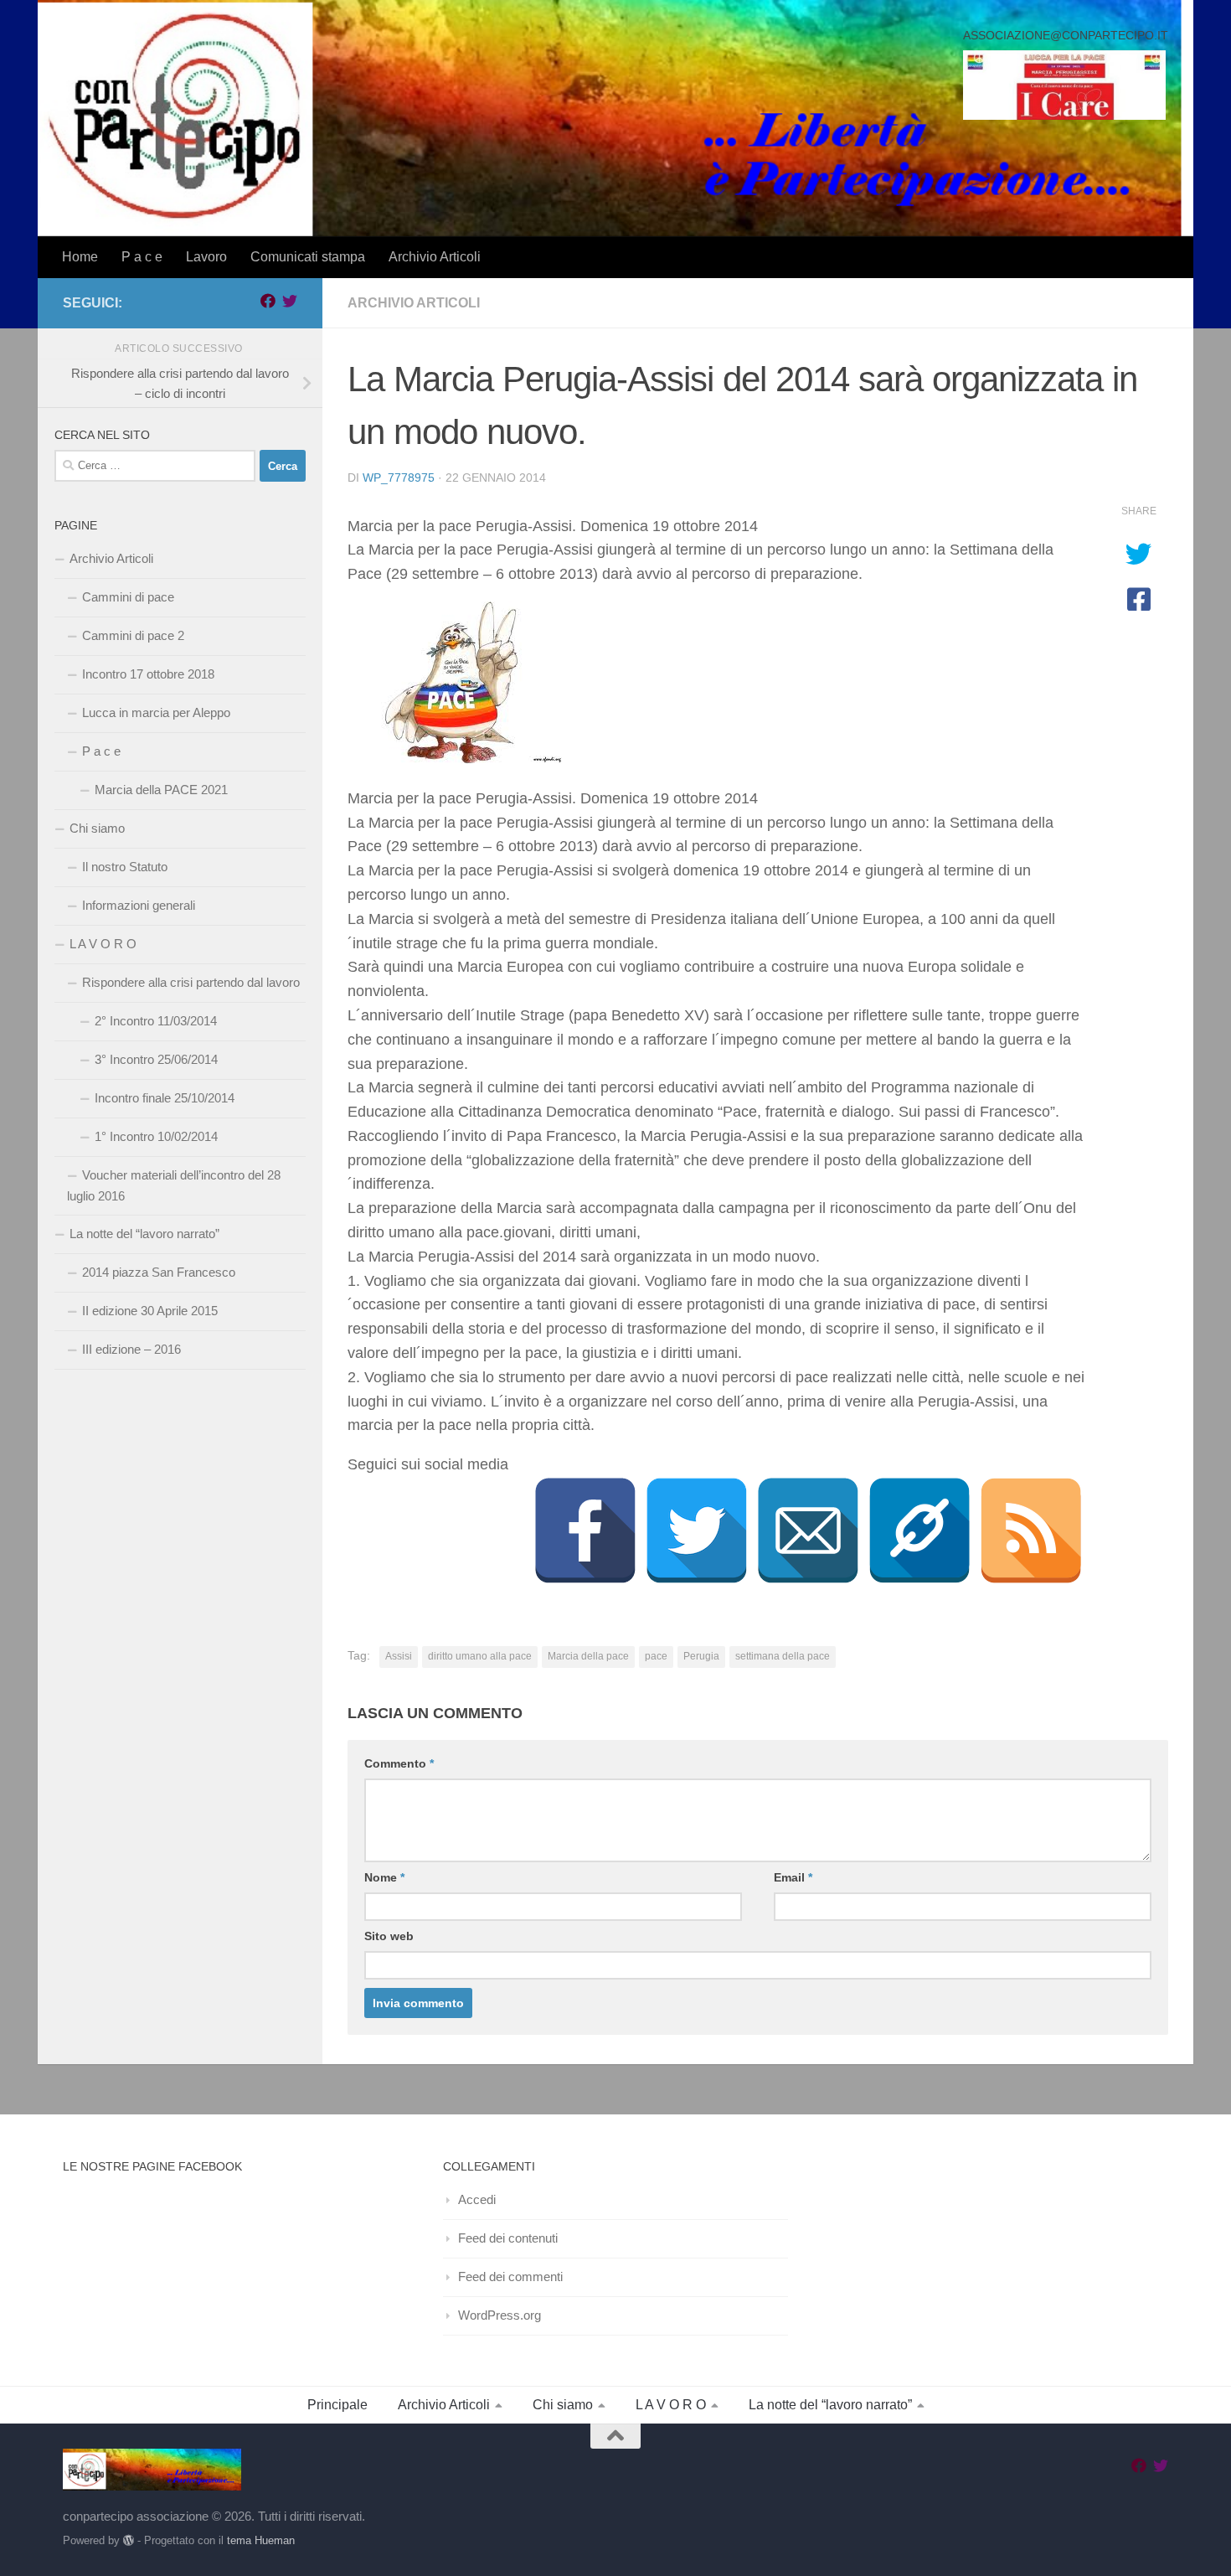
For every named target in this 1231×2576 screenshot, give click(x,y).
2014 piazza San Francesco (159, 1272)
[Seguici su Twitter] (290, 301)
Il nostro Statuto (125, 867)
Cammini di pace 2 (133, 635)
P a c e (142, 257)
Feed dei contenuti (508, 2238)
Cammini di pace (128, 597)
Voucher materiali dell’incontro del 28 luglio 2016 (174, 1185)
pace (656, 1656)
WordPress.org (500, 2315)
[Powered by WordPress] (129, 2540)
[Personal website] (919, 1531)
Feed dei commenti (510, 2277)
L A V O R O (103, 944)
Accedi (477, 2199)
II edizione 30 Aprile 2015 (150, 1311)
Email (793, 1877)
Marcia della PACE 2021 (161, 790)
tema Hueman (261, 2540)
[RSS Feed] (1031, 1531)
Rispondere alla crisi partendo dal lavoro (191, 982)
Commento (399, 1763)
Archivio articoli (414, 303)
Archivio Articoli (435, 257)
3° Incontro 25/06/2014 (156, 1059)
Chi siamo (97, 828)
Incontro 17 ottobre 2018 (148, 674)
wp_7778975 (399, 478)
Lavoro (206, 257)
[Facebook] (585, 1531)
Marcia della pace (588, 1656)
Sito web (389, 1936)
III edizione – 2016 (131, 1349)
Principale (337, 2405)
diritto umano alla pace (480, 1656)
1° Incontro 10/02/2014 (156, 1136)
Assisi (399, 1656)
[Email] (808, 1531)
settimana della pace (783, 1656)
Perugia (701, 1656)
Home (80, 257)
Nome (384, 1877)
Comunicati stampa (308, 257)
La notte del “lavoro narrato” (144, 1234)
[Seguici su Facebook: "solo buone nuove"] (268, 301)
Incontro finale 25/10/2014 (165, 1098)
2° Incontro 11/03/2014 (156, 1021)
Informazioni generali (139, 905)
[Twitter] (697, 1531)
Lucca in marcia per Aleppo (156, 712)
